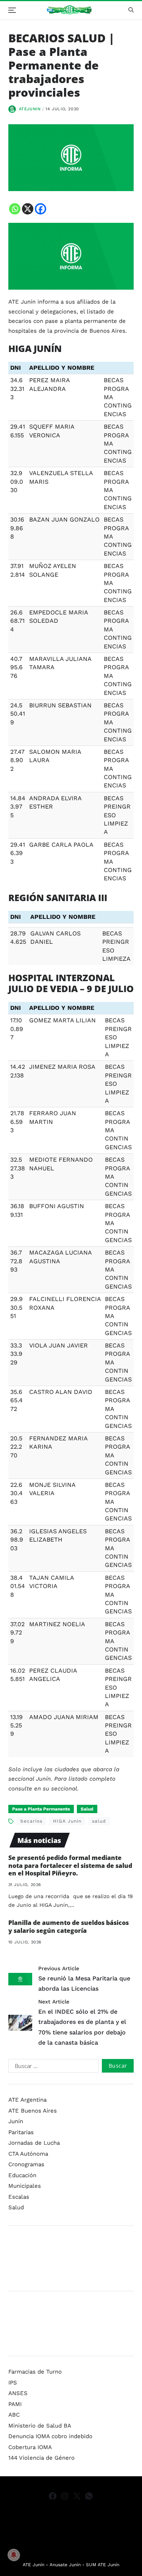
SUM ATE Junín (103, 2565)
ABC (14, 2415)
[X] (28, 209)
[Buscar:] (52, 2067)
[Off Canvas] (12, 10)
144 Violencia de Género (41, 2458)
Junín (16, 2121)
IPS (13, 2383)
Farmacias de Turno (35, 2372)
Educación (22, 2175)
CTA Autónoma (28, 2154)
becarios (31, 1821)
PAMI (15, 2404)
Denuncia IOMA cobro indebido (50, 2436)
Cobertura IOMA (30, 2447)
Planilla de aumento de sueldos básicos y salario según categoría (69, 1927)
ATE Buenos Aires (33, 2111)
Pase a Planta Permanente (41, 1809)
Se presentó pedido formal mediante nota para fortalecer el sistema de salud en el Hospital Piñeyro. (70, 1866)
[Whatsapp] (15, 209)
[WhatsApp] (89, 2496)
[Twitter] (77, 2496)
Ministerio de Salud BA (40, 2426)
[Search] (131, 10)
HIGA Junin (67, 1821)
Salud (87, 1809)
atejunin (30, 109)
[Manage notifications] (14, 2555)
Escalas (19, 2197)
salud (99, 1821)
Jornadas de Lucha (34, 2143)
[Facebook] (41, 209)
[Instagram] (65, 2496)
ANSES (18, 2393)
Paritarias (21, 2132)
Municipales (25, 2186)
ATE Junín (34, 2565)
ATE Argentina (27, 2100)
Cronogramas (26, 2164)
